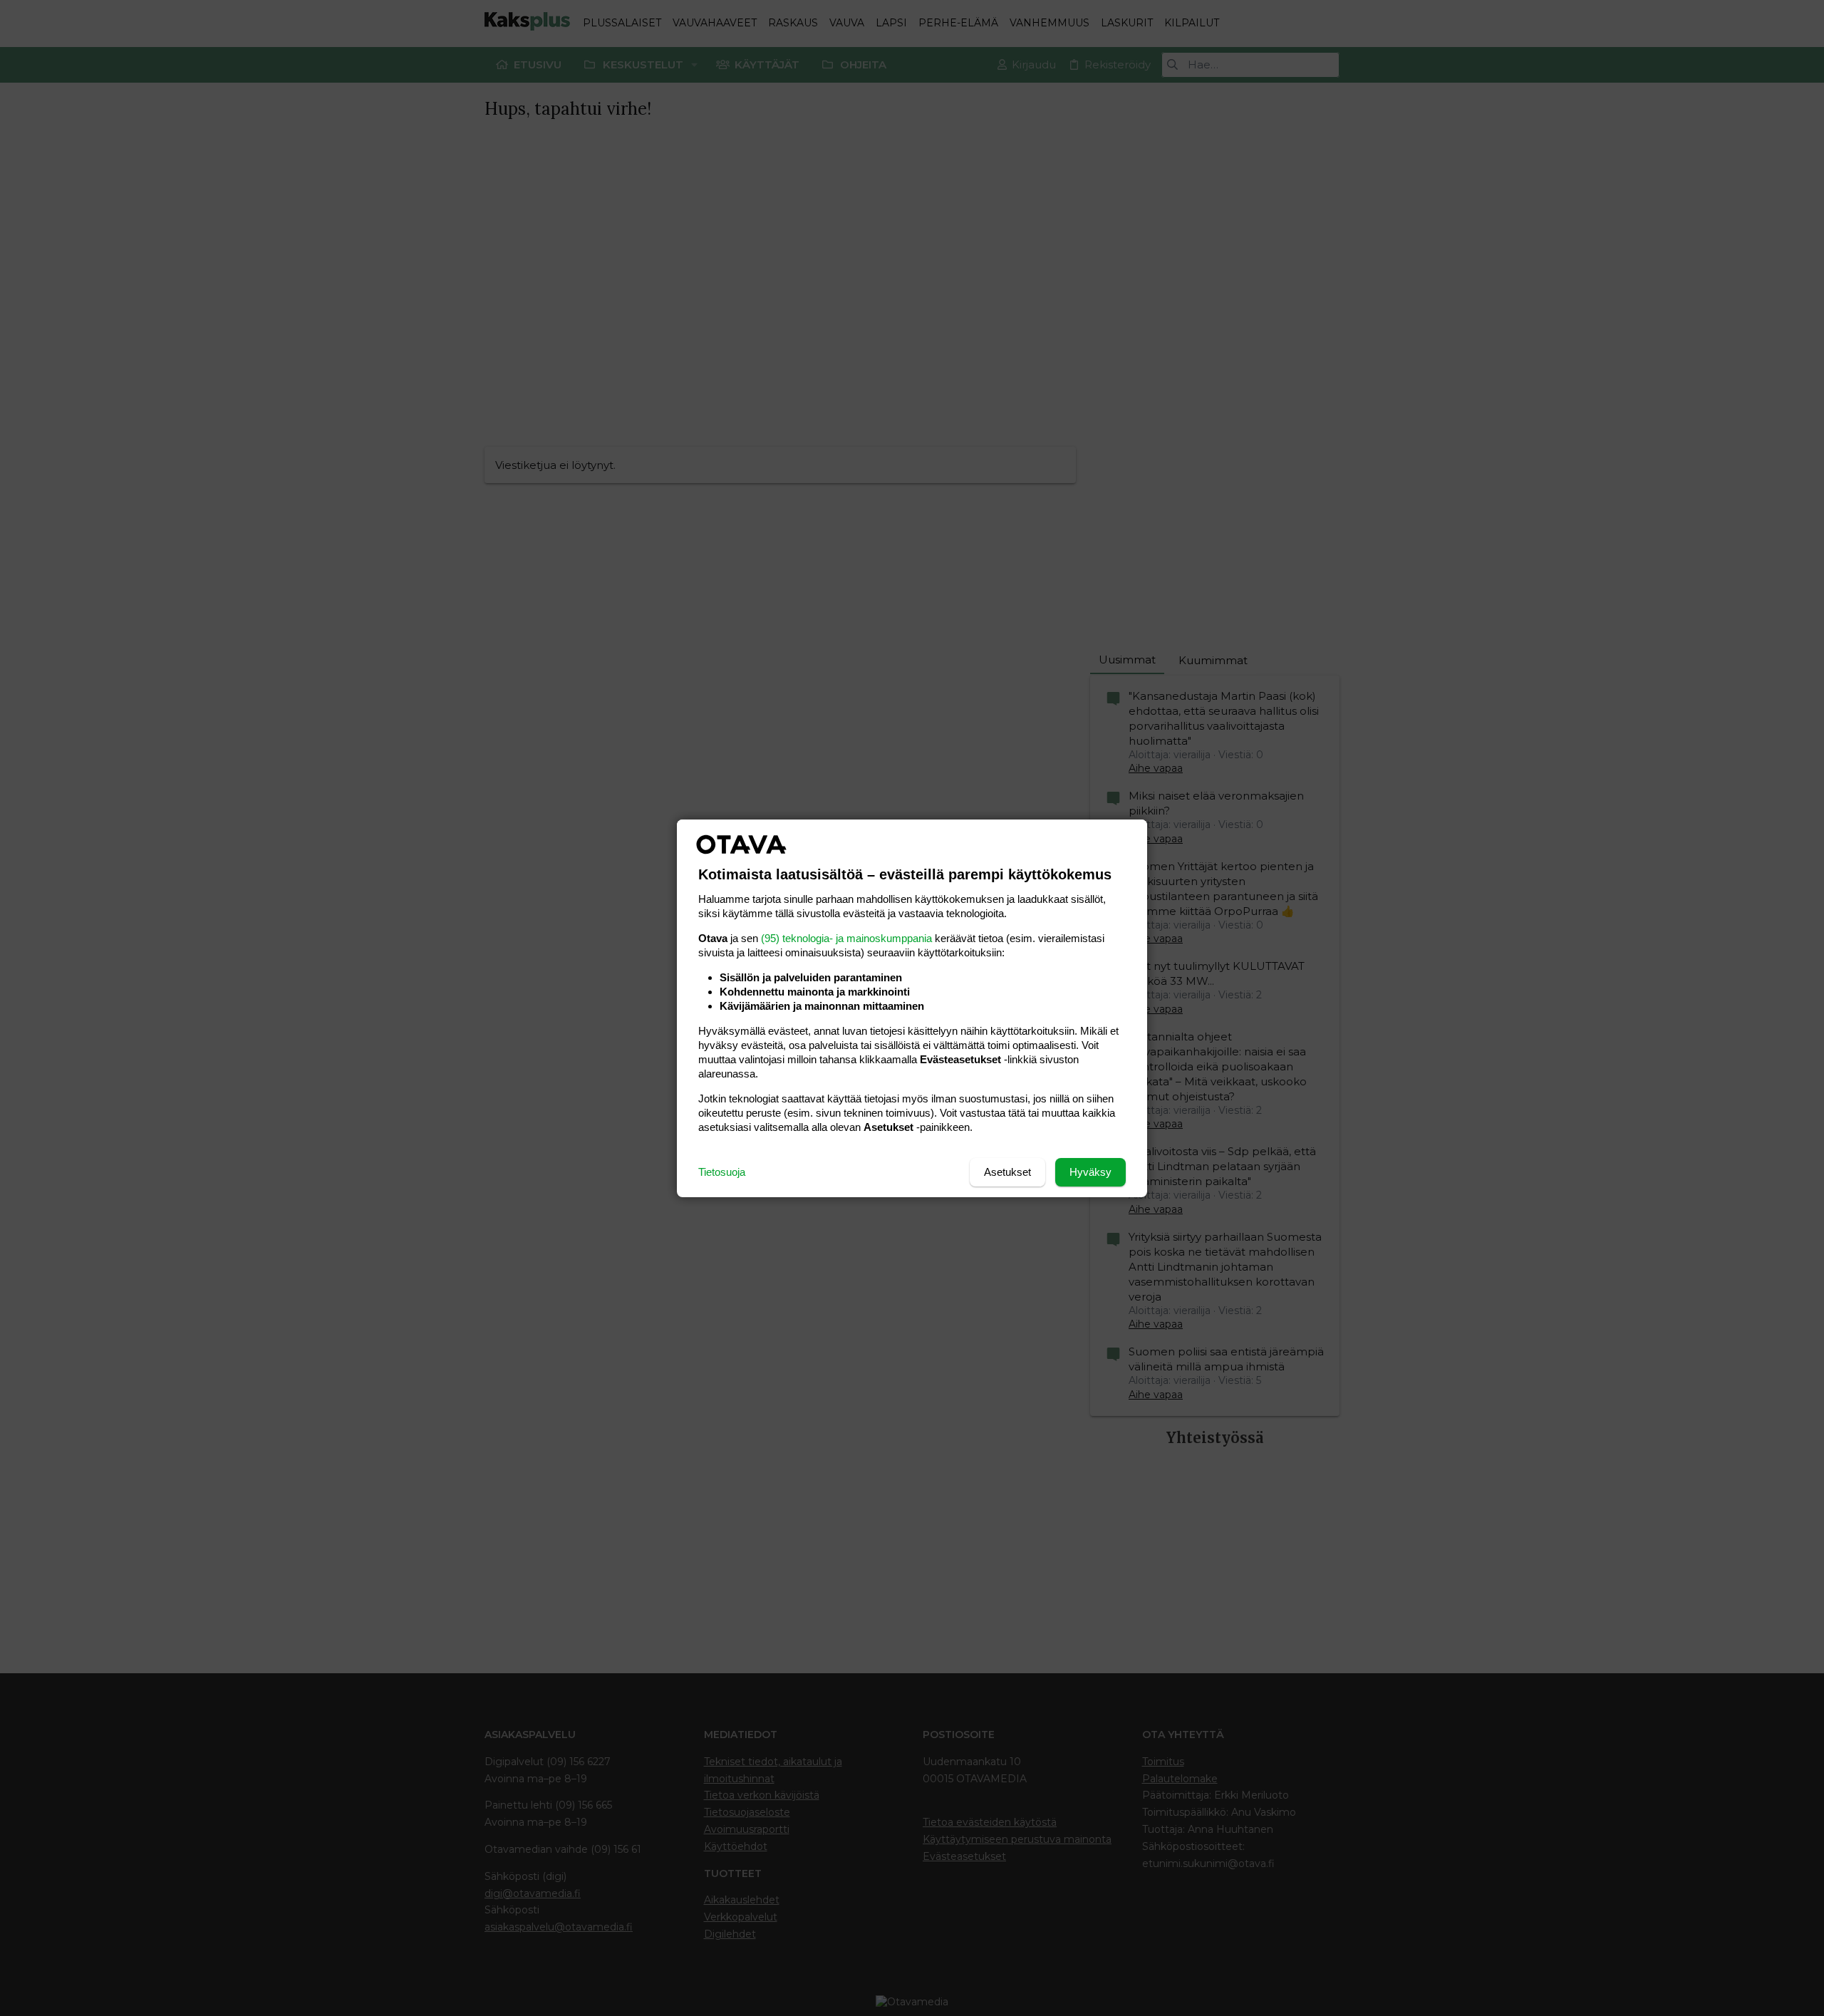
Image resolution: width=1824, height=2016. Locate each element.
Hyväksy (1090, 1172)
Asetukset (1007, 1172)
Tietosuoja (722, 1172)
